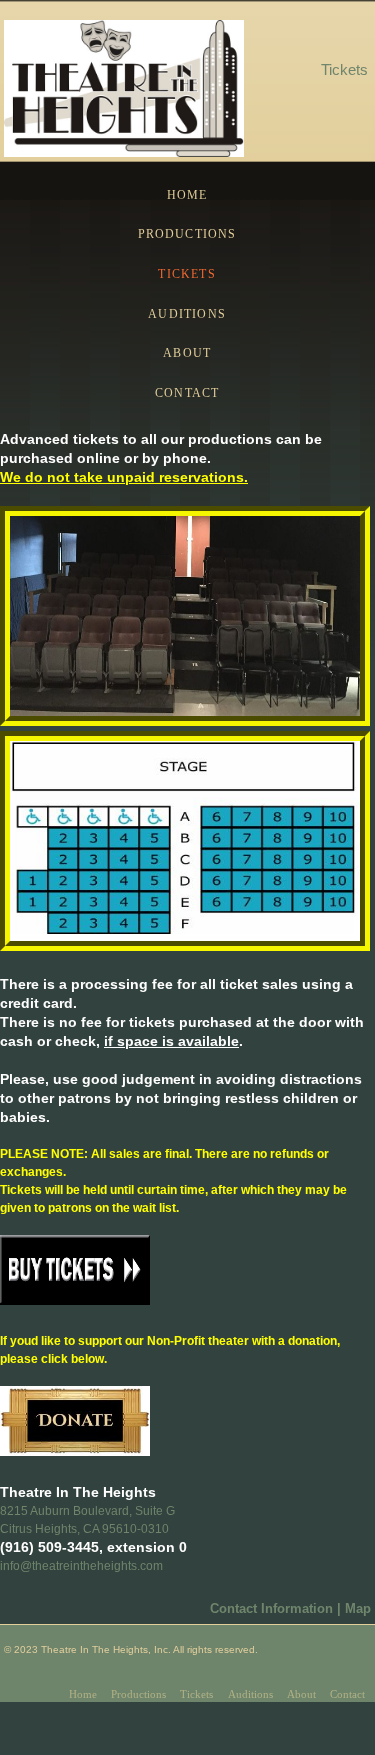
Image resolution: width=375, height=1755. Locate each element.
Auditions (187, 314)
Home (187, 195)
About (187, 353)
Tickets (186, 274)
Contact (187, 393)
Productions (187, 234)
